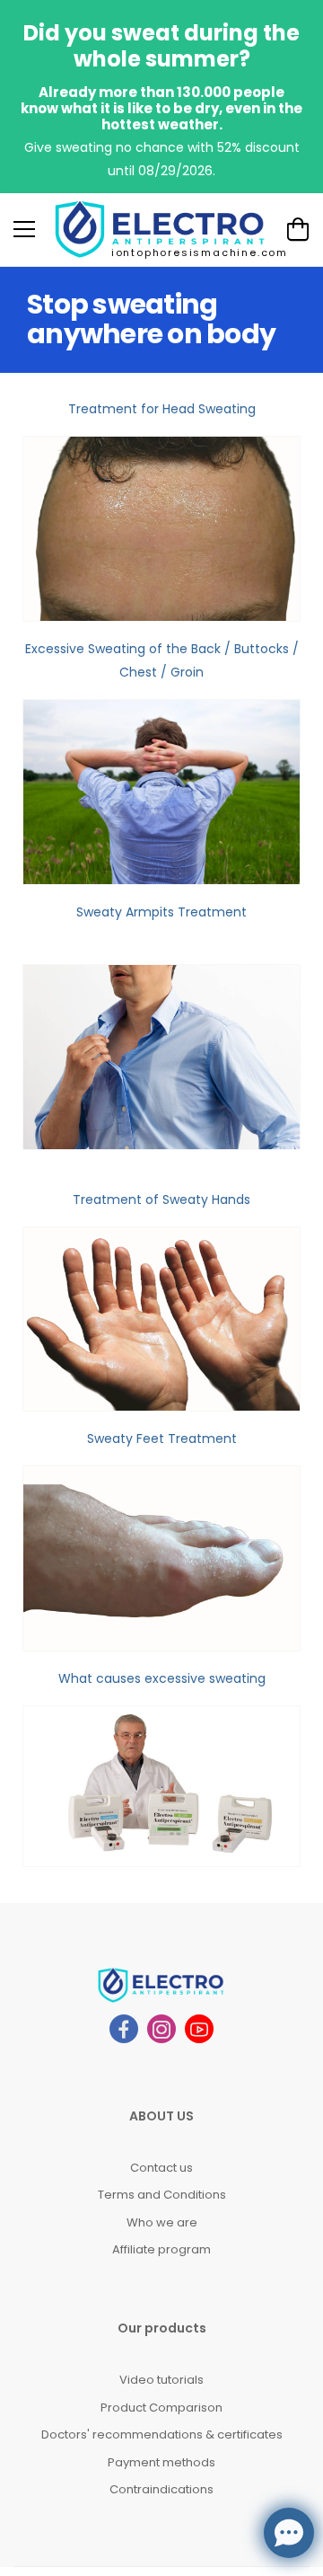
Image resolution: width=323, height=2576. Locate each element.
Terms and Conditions (162, 2195)
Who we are (162, 2222)
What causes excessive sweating (162, 1678)
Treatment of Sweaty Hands (161, 1199)
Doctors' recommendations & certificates (162, 2434)
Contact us (161, 2168)
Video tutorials (161, 2380)
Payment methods (161, 2462)
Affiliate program (161, 2249)
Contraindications (161, 2489)
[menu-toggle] (24, 229)
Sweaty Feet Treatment (162, 1438)
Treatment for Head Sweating (162, 409)
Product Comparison (161, 2408)
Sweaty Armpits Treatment (161, 912)
